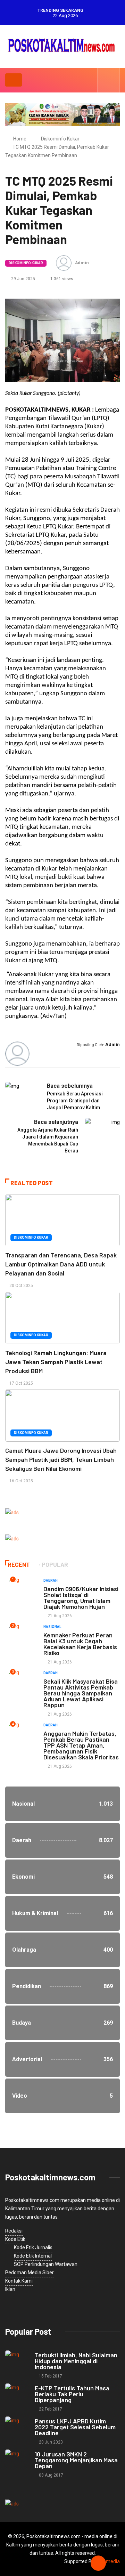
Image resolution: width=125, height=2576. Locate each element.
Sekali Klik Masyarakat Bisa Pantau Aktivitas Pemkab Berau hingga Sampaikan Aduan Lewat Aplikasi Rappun (81, 1693)
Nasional (52, 1627)
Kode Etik (15, 2239)
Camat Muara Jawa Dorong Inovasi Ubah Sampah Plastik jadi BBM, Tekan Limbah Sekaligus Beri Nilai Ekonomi (61, 1459)
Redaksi (14, 2231)
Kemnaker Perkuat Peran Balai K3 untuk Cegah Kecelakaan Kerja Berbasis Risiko (80, 1644)
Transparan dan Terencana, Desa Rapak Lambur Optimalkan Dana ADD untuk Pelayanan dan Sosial (61, 1264)
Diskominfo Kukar (60, 139)
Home (20, 139)
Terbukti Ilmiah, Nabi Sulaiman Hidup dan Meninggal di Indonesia (76, 2361)
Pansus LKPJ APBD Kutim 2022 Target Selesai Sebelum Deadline (75, 2427)
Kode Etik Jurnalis (33, 2247)
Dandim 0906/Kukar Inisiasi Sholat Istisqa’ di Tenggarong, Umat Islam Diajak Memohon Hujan (81, 1598)
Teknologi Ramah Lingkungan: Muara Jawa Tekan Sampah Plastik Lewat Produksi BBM (56, 1362)
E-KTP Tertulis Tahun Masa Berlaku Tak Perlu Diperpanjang (72, 2394)
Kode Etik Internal (33, 2256)
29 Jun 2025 (23, 279)
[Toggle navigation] (14, 80)
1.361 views (61, 279)
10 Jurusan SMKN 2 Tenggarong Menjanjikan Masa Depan (76, 2460)
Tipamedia (108, 2561)
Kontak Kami (19, 2281)
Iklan (10, 2289)
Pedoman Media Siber (30, 2273)
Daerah (51, 1581)
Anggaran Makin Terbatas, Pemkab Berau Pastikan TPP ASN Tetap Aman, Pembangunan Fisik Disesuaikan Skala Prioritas (81, 1745)
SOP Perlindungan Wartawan (46, 2264)
